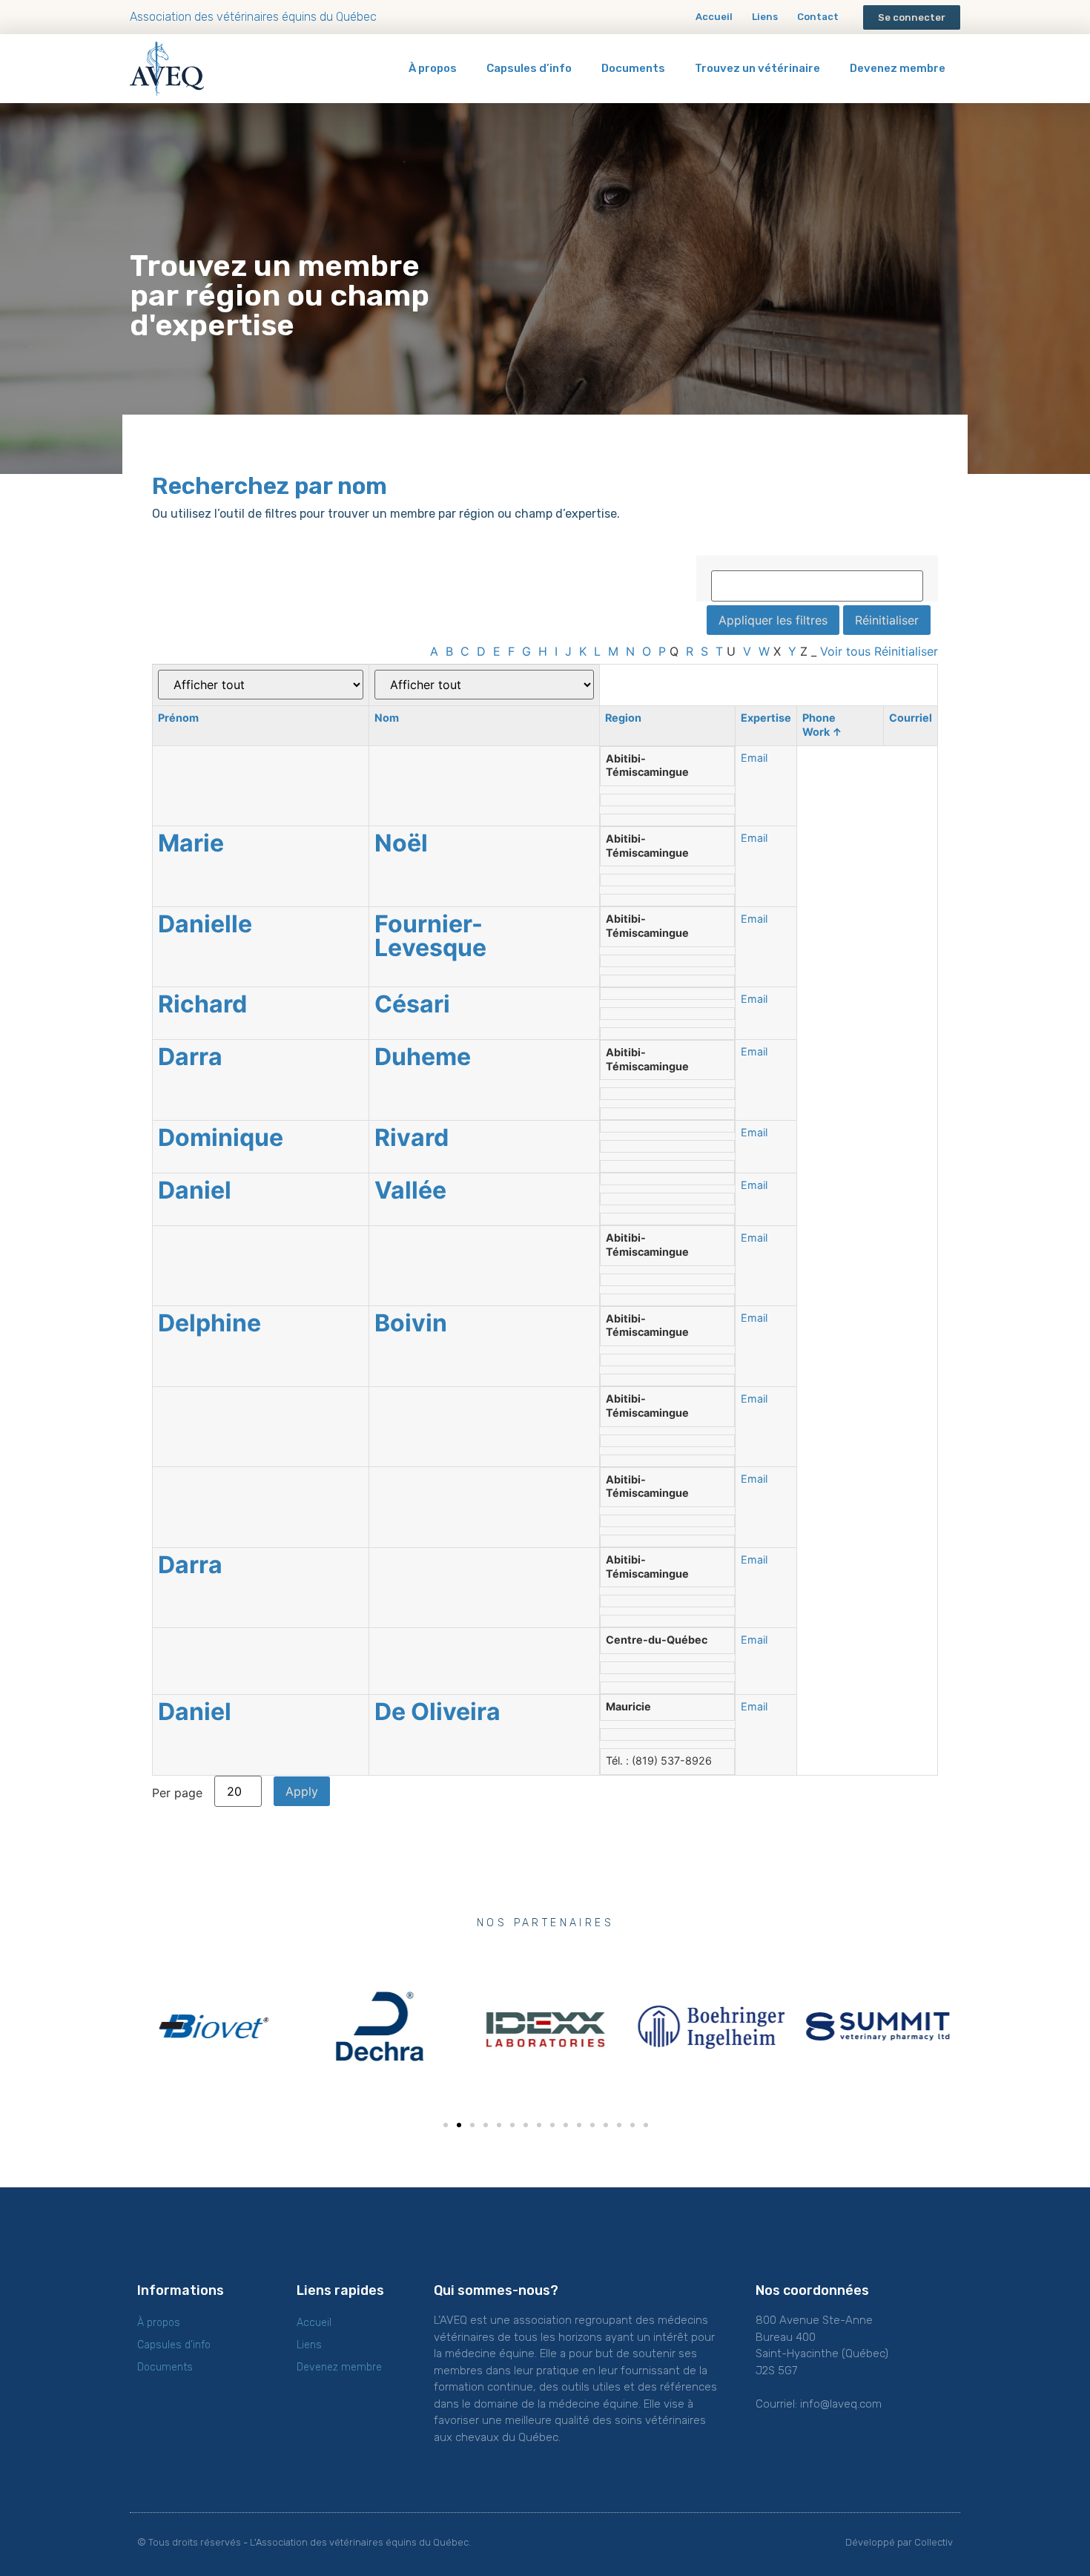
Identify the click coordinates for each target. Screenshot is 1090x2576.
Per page (177, 1792)
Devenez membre (898, 68)
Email (754, 758)
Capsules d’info (529, 68)
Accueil (714, 17)
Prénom (178, 718)
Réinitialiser (906, 651)
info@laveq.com (841, 2404)
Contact (818, 17)
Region (623, 718)
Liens (765, 17)
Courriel (911, 718)
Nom (387, 718)
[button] (912, 17)
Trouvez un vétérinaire (757, 68)
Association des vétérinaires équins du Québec (253, 17)
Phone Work (822, 725)
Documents (633, 68)
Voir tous (845, 651)
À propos (433, 68)
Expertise (766, 718)
